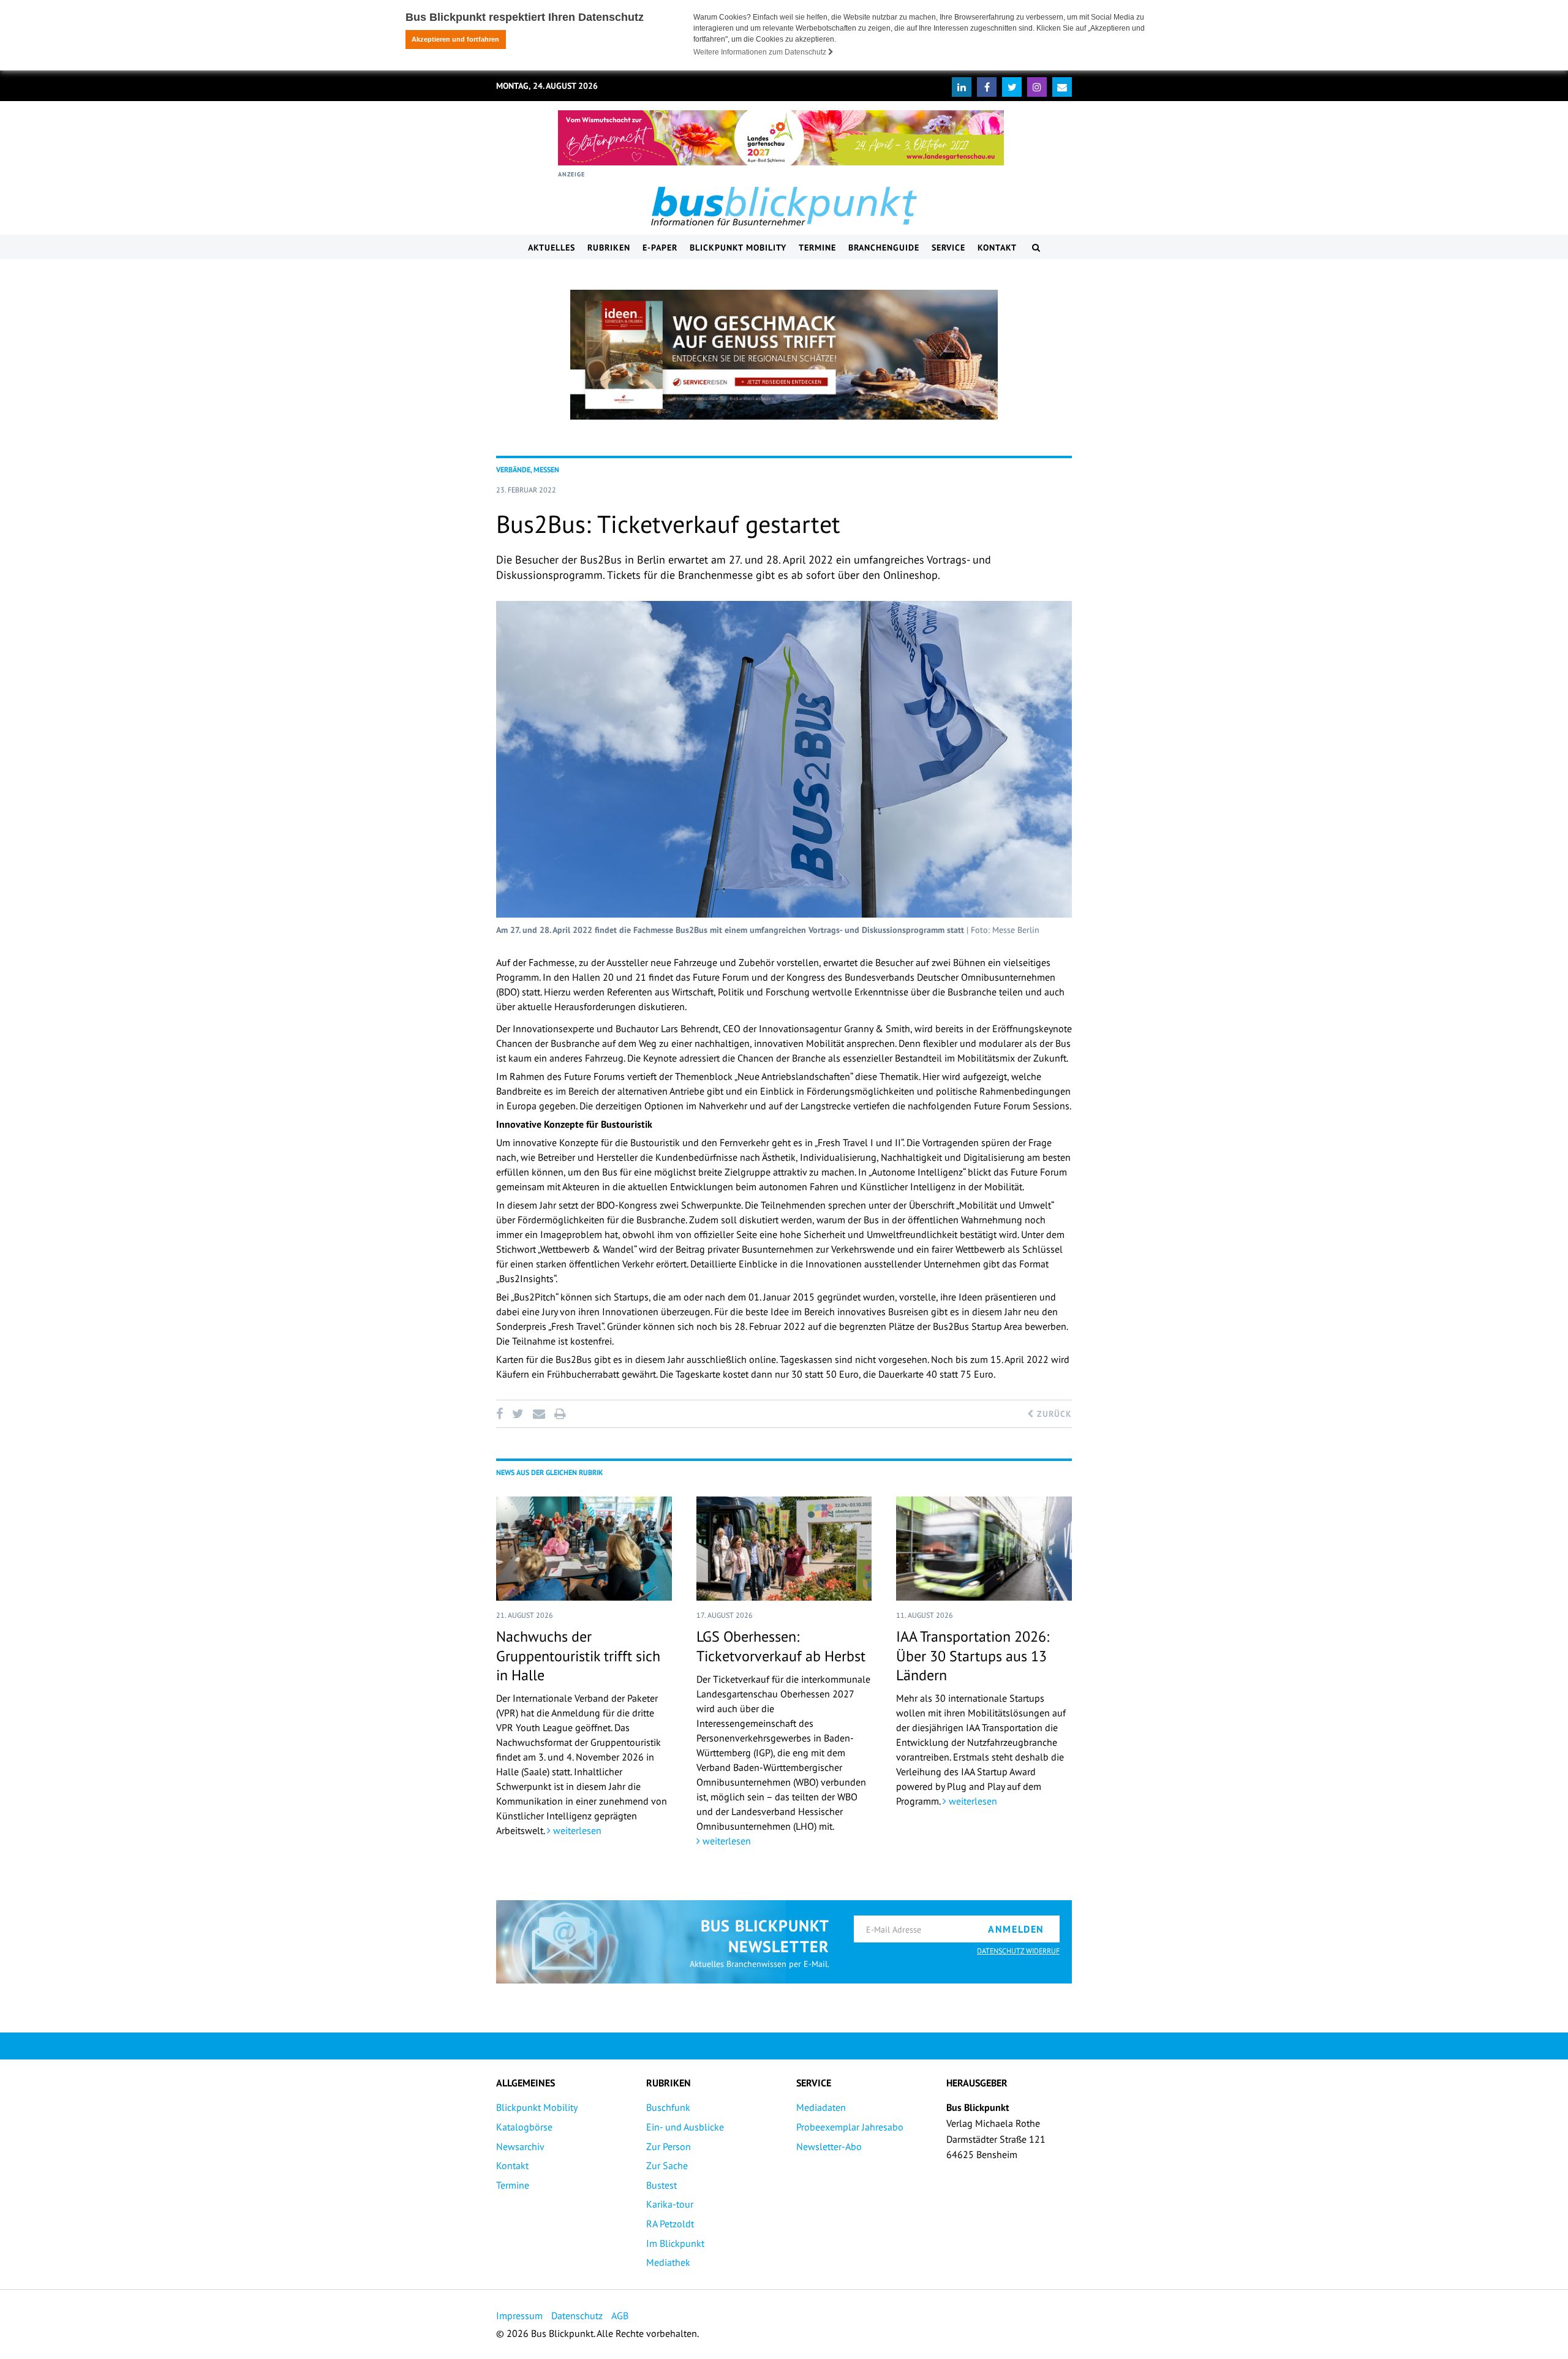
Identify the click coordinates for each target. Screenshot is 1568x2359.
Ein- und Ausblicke (685, 2127)
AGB (620, 2316)
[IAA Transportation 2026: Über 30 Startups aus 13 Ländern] (984, 1549)
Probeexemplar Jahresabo (850, 2127)
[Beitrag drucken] (560, 1414)
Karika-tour (670, 2204)
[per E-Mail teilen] (539, 1414)
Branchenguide (884, 247)
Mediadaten (821, 2107)
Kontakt (997, 247)
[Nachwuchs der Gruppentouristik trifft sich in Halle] (584, 1549)
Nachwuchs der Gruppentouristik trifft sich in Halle (578, 1655)
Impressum (519, 2316)
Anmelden (1016, 1929)
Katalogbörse (524, 2127)
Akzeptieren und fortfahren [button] (455, 39)
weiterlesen (576, 1830)
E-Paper (660, 247)
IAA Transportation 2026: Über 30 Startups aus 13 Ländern (973, 1655)
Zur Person (669, 2146)
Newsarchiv (520, 2146)
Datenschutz (577, 2316)
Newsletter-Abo (829, 2146)
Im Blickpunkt (675, 2243)
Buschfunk (668, 2107)
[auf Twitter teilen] (518, 1414)
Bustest (661, 2185)
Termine (817, 247)
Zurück (1053, 1414)
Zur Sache (667, 2165)
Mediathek (668, 2262)
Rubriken (609, 247)
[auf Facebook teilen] (502, 1414)
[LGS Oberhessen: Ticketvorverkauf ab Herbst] (784, 1549)
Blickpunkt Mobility (738, 247)
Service (948, 247)
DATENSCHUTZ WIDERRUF (1018, 1951)
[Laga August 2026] (781, 138)
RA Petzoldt (670, 2224)
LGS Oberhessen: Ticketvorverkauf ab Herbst (781, 1646)
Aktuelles (552, 247)
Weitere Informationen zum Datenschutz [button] (761, 52)
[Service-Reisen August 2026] (784, 355)
